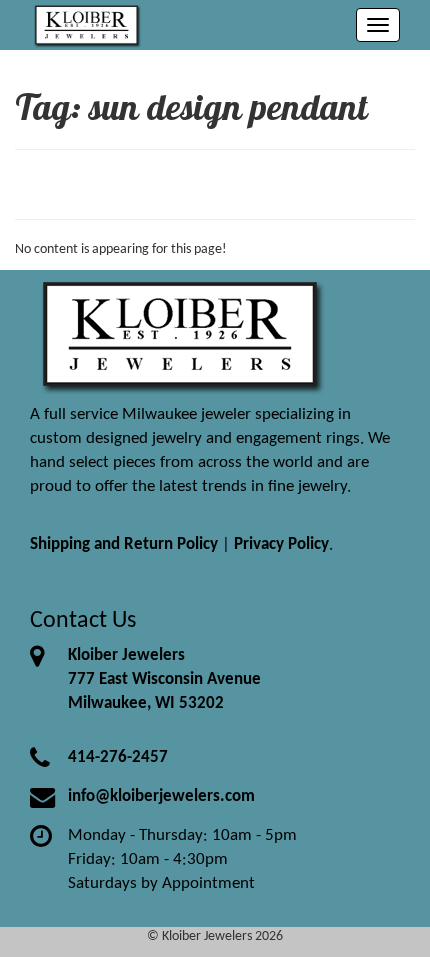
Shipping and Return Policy (124, 544)
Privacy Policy (281, 544)
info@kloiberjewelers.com (161, 796)
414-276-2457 (118, 757)
